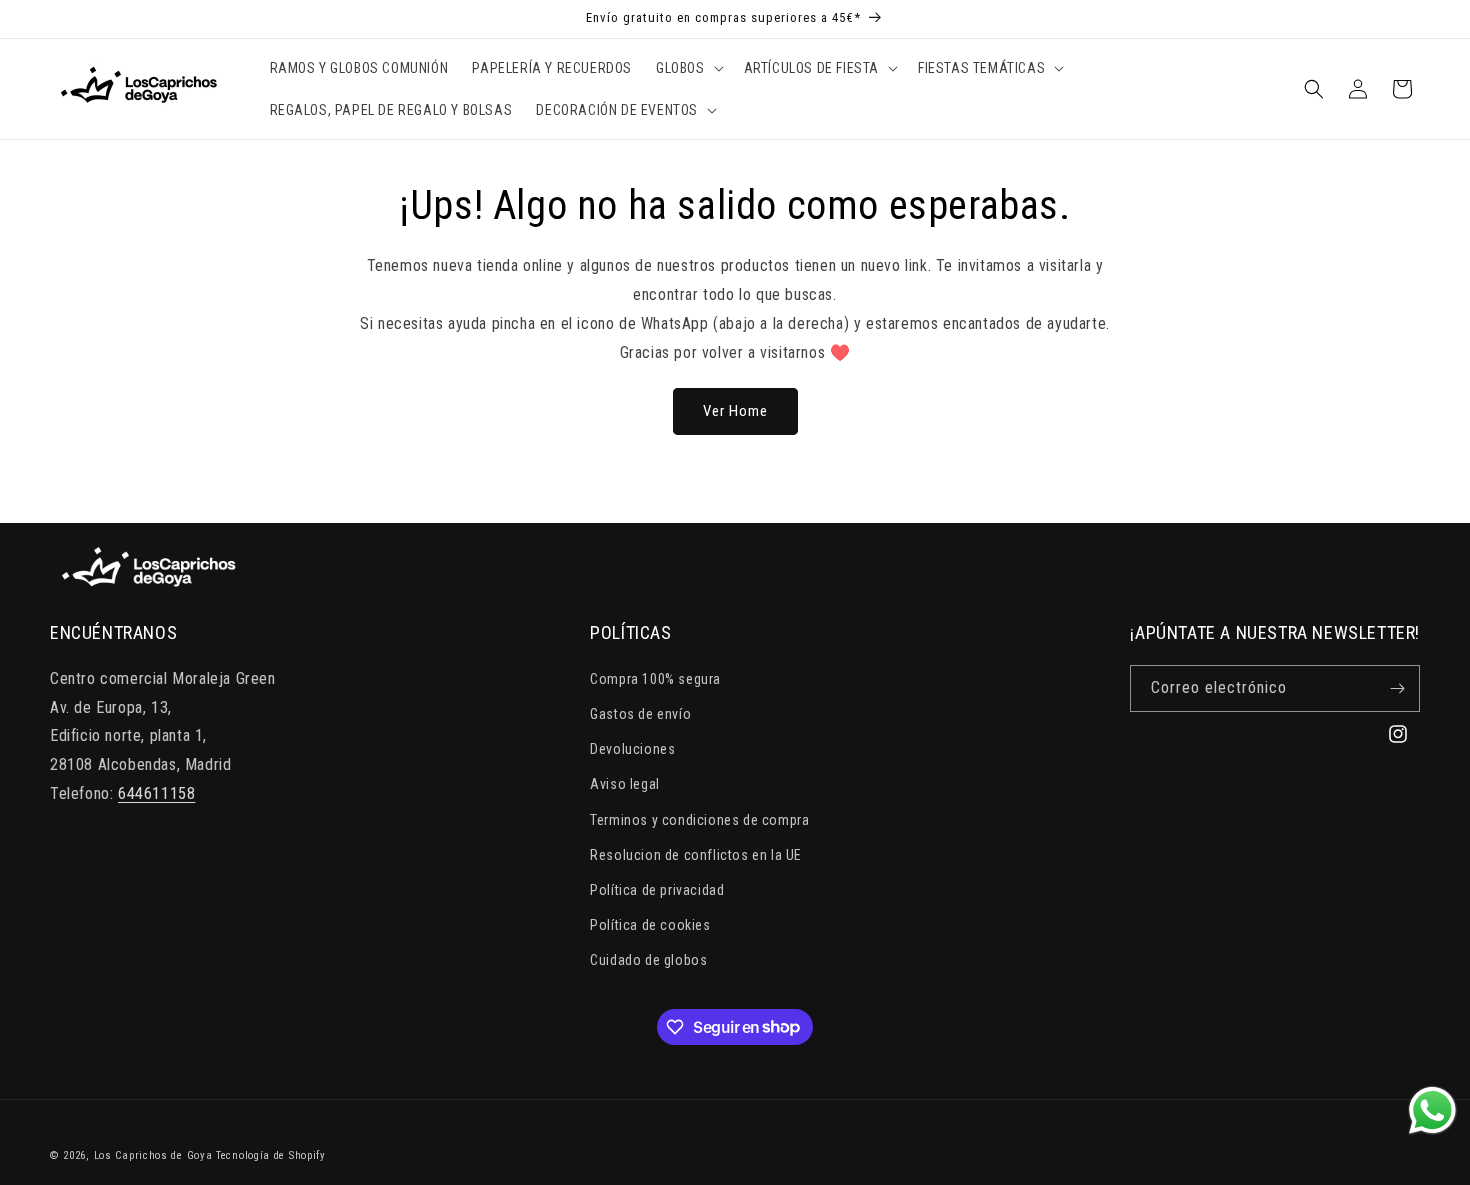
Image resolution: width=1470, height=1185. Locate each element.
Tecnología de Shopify (271, 1155)
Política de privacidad (657, 890)
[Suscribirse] (1397, 688)
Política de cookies (650, 925)
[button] (688, 68)
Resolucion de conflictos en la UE (696, 855)
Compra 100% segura (655, 679)
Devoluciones (632, 749)
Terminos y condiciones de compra (699, 820)
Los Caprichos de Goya (153, 1155)
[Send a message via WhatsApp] (1432, 1110)
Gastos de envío (640, 714)
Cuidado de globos (648, 960)
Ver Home (735, 411)
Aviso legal (625, 784)
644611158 (156, 793)
